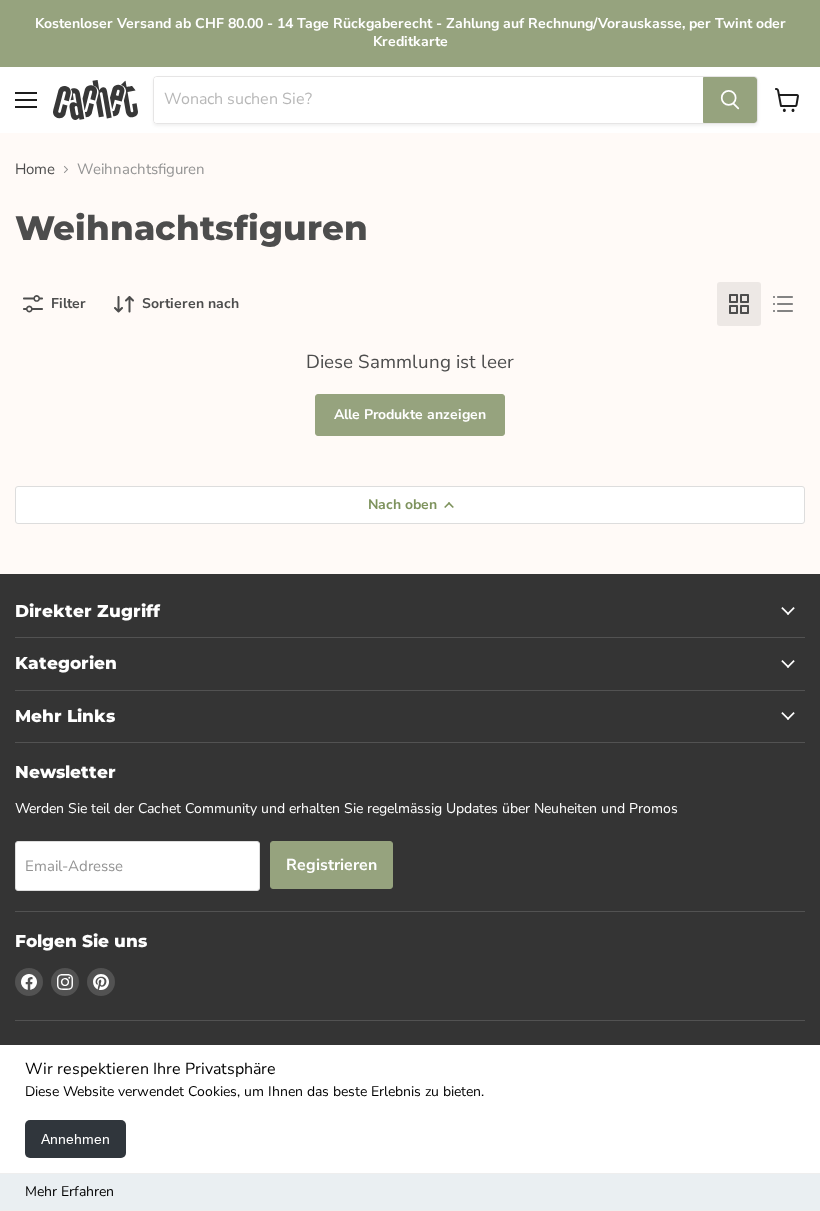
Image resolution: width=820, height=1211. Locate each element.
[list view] (783, 304)
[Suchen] (730, 100)
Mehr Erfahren (69, 1191)
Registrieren (331, 865)
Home (35, 169)
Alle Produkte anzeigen (410, 414)
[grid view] (739, 304)
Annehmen (75, 1139)
